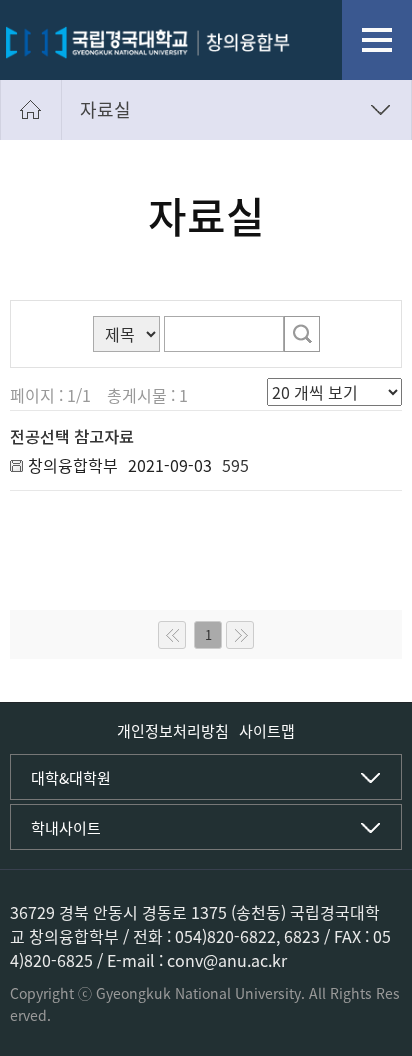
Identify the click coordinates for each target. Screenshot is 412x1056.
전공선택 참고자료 (72, 436)
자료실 (105, 109)
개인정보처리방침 (173, 731)
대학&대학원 (71, 778)
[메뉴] (377, 40)
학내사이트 (66, 828)
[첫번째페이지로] (172, 635)
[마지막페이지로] (240, 635)
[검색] (302, 334)
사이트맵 (267, 731)
